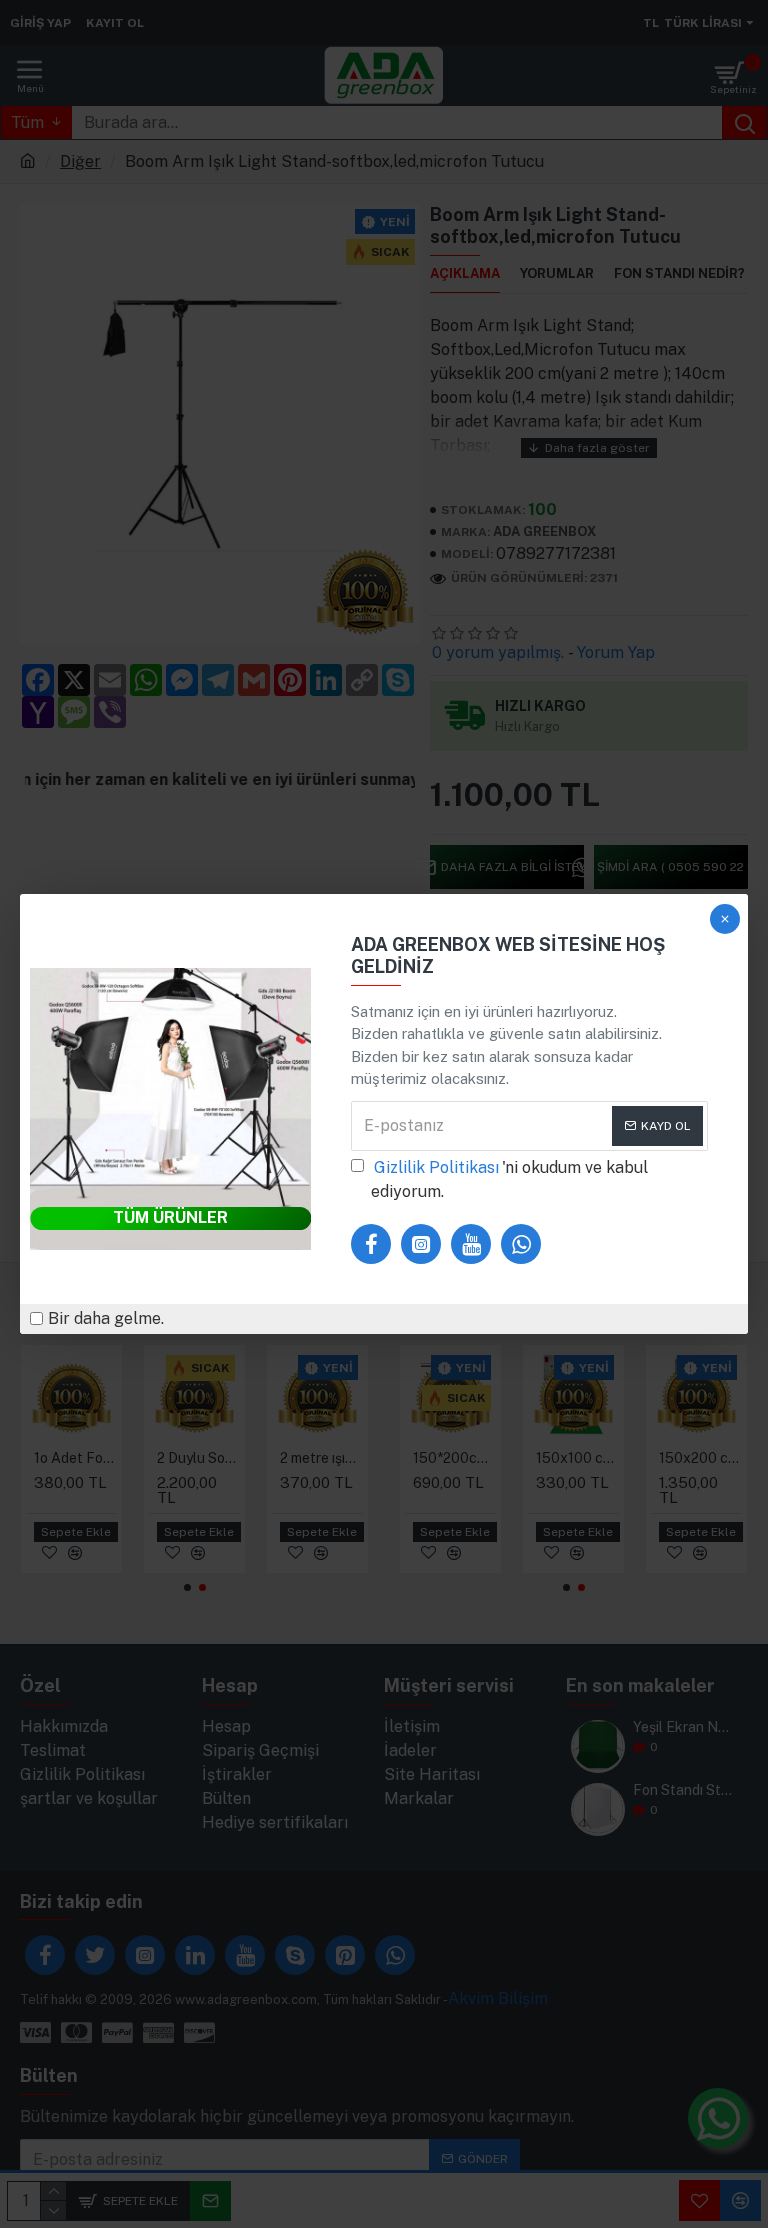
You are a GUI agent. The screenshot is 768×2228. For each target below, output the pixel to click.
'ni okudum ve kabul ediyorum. (509, 1179)
